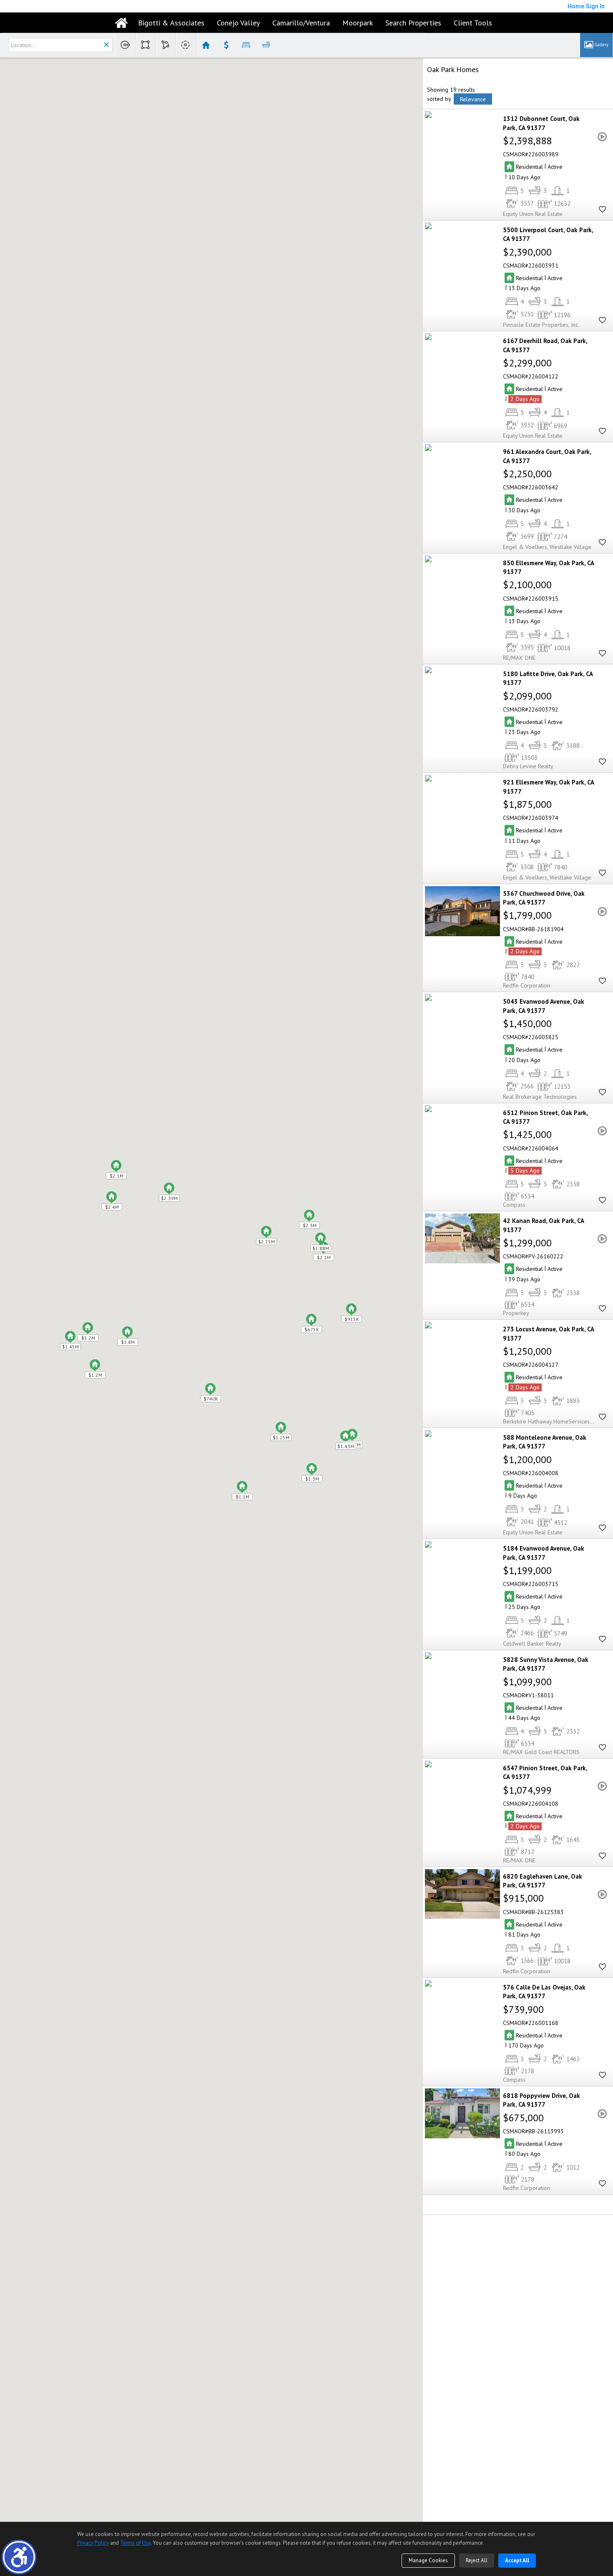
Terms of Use (136, 2543)
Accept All (517, 2560)
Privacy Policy (93, 2543)
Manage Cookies (428, 2560)
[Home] (121, 23)
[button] (19, 2557)
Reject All (477, 2560)
